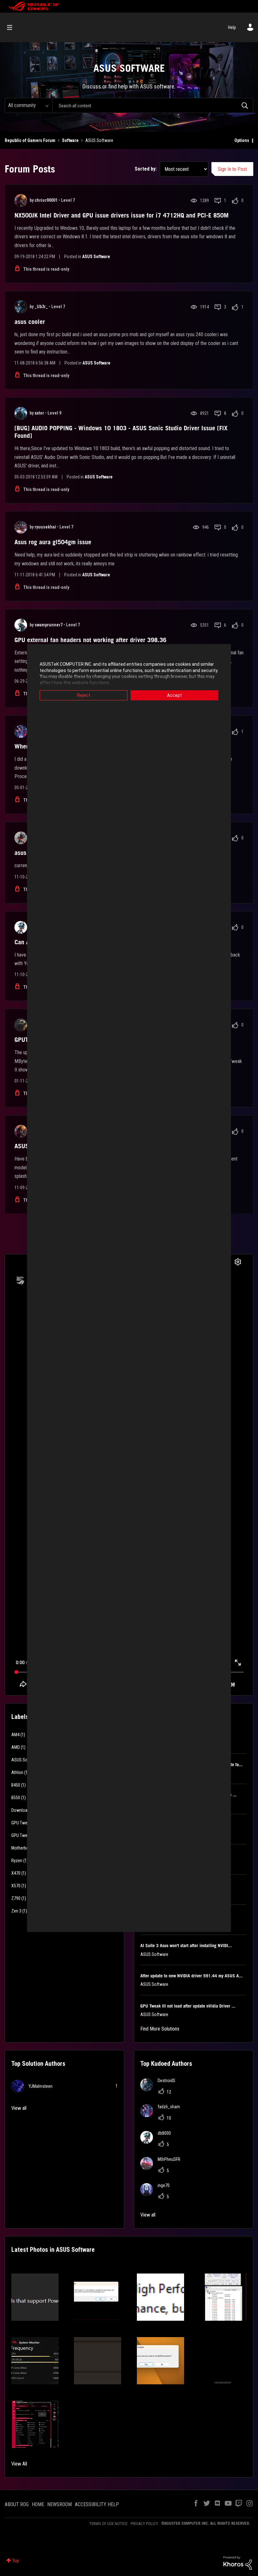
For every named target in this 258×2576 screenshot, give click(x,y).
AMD (16, 1747)
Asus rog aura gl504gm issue (53, 542)
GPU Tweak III (23, 1835)
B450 (16, 1785)
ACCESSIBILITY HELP (97, 2504)
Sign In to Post (232, 169)
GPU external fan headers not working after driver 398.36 (90, 640)
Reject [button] (84, 695)
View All (19, 2464)
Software (70, 140)
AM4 (15, 1735)
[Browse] (13, 27)
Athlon (17, 1772)
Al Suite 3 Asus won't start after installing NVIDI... (186, 1946)
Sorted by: (146, 169)
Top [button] (16, 2561)
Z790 (16, 1898)
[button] (35, 2297)
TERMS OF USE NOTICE (108, 2524)
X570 (16, 1886)
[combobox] (153, 105)
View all (19, 2108)
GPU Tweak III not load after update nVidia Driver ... (188, 2006)
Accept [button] (174, 695)
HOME (38, 2504)
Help (232, 27)
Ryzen (17, 1861)
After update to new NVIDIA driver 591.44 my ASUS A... (191, 1976)
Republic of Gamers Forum (30, 140)
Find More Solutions (160, 2029)
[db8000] (158, 2142)
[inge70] (157, 2194)
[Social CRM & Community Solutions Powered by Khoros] (238, 2562)
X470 (16, 1873)
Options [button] (242, 140)
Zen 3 (16, 1911)
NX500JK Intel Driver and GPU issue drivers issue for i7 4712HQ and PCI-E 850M (122, 215)
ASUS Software (96, 257)
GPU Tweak (21, 1823)
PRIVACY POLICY (144, 2524)
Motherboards (24, 1848)
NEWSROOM (59, 2504)
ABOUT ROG (17, 2504)
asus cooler (30, 322)
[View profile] (21, 201)
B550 (16, 1798)
